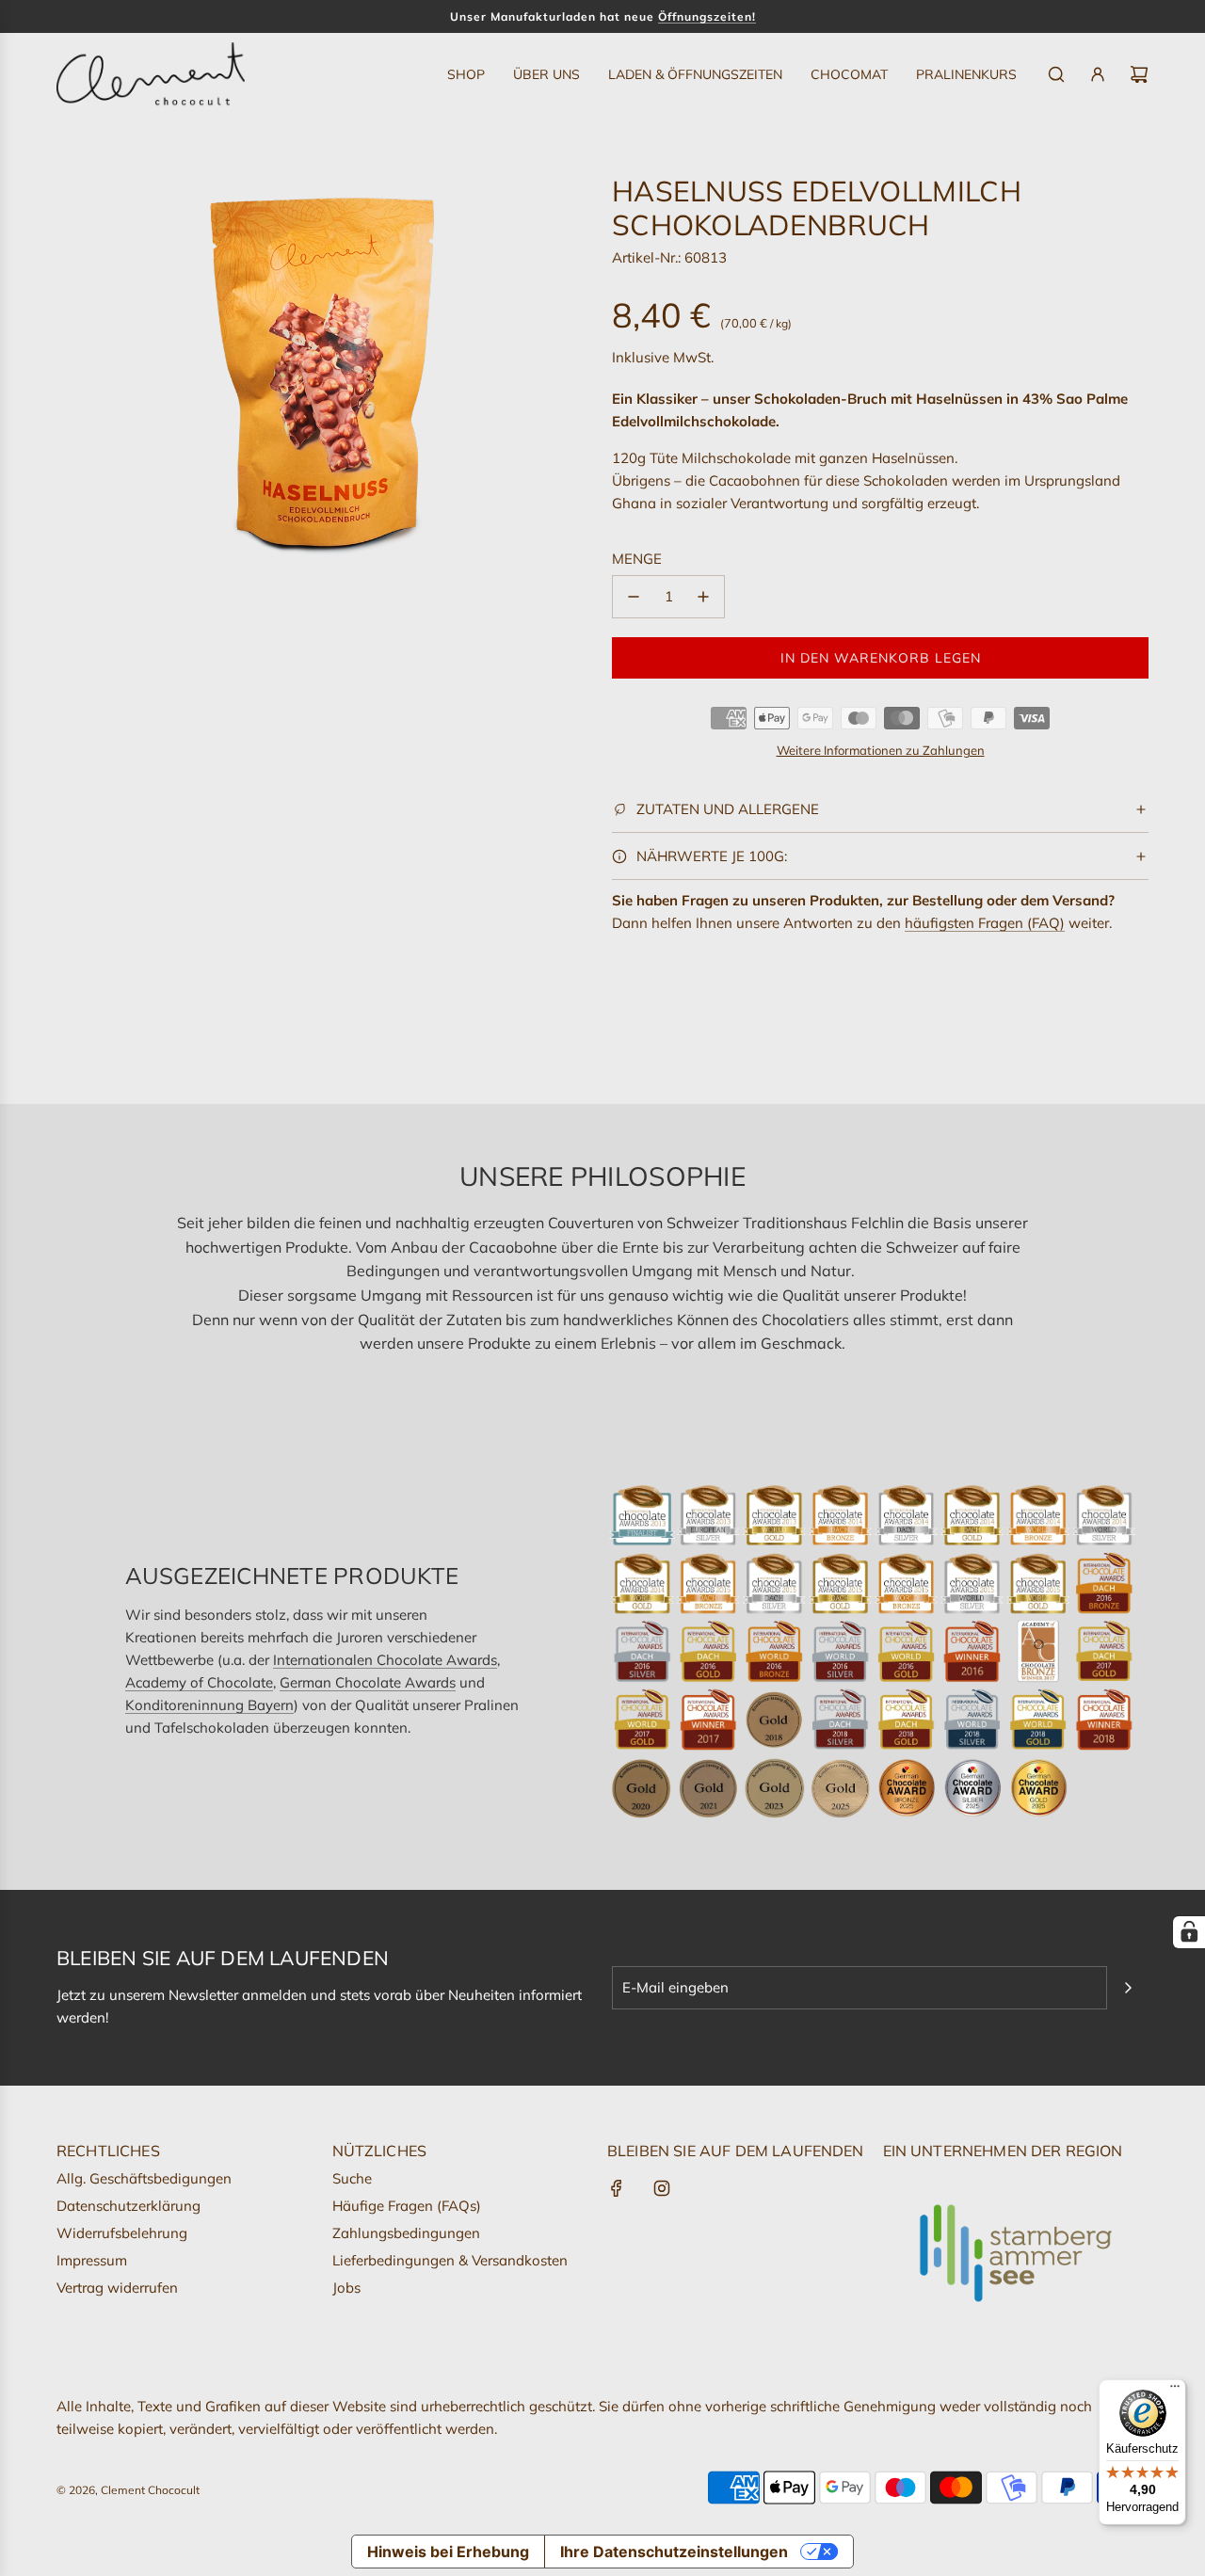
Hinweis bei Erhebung (448, 2552)
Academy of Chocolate (199, 1682)
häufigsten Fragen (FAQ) (985, 923)
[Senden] (1128, 1988)
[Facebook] (617, 2188)
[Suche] (1056, 74)
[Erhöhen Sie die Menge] (703, 597)
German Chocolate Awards (368, 1682)
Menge (637, 559)
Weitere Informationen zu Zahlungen (881, 750)
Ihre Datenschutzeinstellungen (674, 2552)
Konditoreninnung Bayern (209, 1705)
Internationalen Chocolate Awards (385, 1660)
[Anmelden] (1098, 74)
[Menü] (1175, 2391)
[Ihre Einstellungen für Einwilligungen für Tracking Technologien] (1189, 1932)
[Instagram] (662, 2188)
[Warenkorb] (1139, 74)
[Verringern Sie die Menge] (634, 597)
